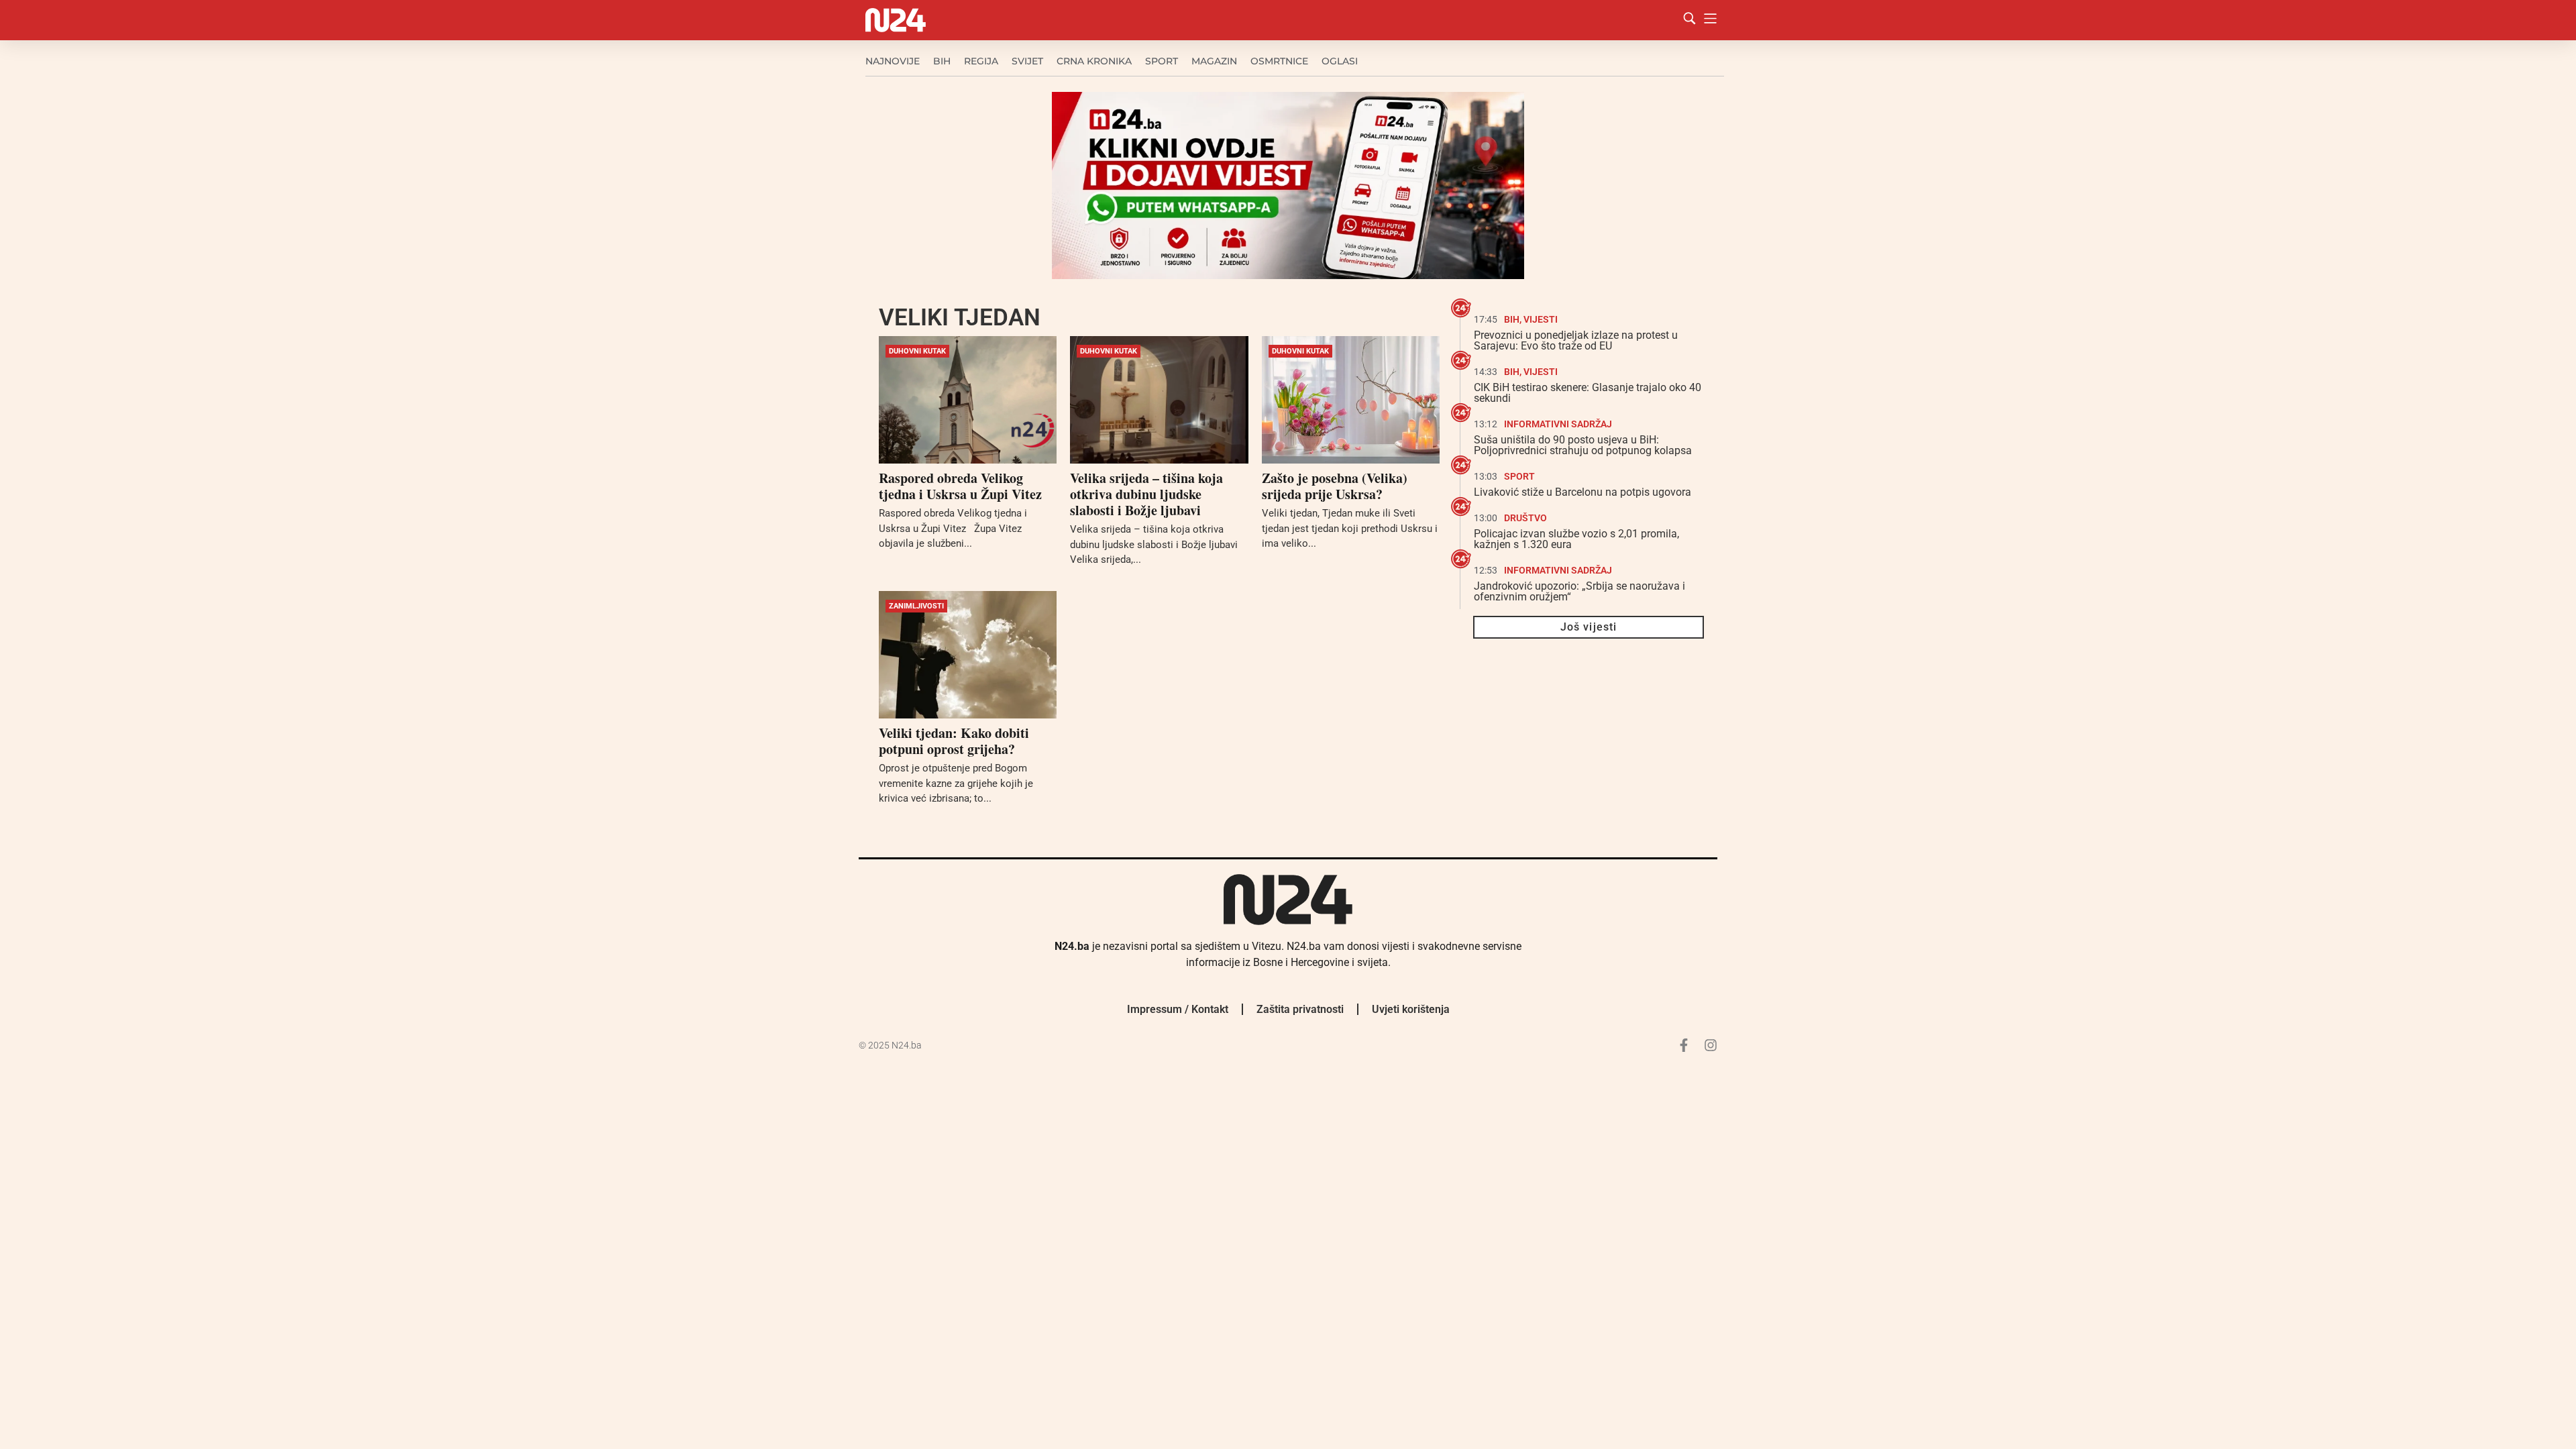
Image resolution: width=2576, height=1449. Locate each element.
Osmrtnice (1279, 61)
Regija (981, 61)
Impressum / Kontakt (1178, 1009)
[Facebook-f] (1684, 1045)
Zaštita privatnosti (1300, 1009)
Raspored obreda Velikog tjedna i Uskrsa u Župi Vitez (960, 486)
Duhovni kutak (917, 351)
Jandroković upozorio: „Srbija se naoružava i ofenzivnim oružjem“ (1579, 591)
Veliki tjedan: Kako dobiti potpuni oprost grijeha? (954, 741)
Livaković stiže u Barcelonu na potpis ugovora (1582, 492)
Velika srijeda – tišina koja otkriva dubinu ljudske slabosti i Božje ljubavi (1146, 494)
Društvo (1525, 518)
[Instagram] (1711, 1045)
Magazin (1214, 61)
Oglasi (1340, 61)
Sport (1162, 61)
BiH (942, 61)
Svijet (1027, 61)
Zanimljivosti (916, 606)
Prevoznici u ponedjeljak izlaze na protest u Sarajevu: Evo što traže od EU (1576, 340)
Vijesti (1541, 319)
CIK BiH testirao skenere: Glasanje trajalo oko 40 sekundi (1588, 393)
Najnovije (893, 61)
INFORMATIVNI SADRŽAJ (1558, 424)
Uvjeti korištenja (1411, 1009)
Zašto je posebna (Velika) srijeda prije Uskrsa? (1335, 486)
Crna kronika (1094, 61)
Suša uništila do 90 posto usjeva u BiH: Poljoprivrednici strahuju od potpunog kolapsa (1583, 445)
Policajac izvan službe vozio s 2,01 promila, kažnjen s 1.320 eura (1576, 539)
